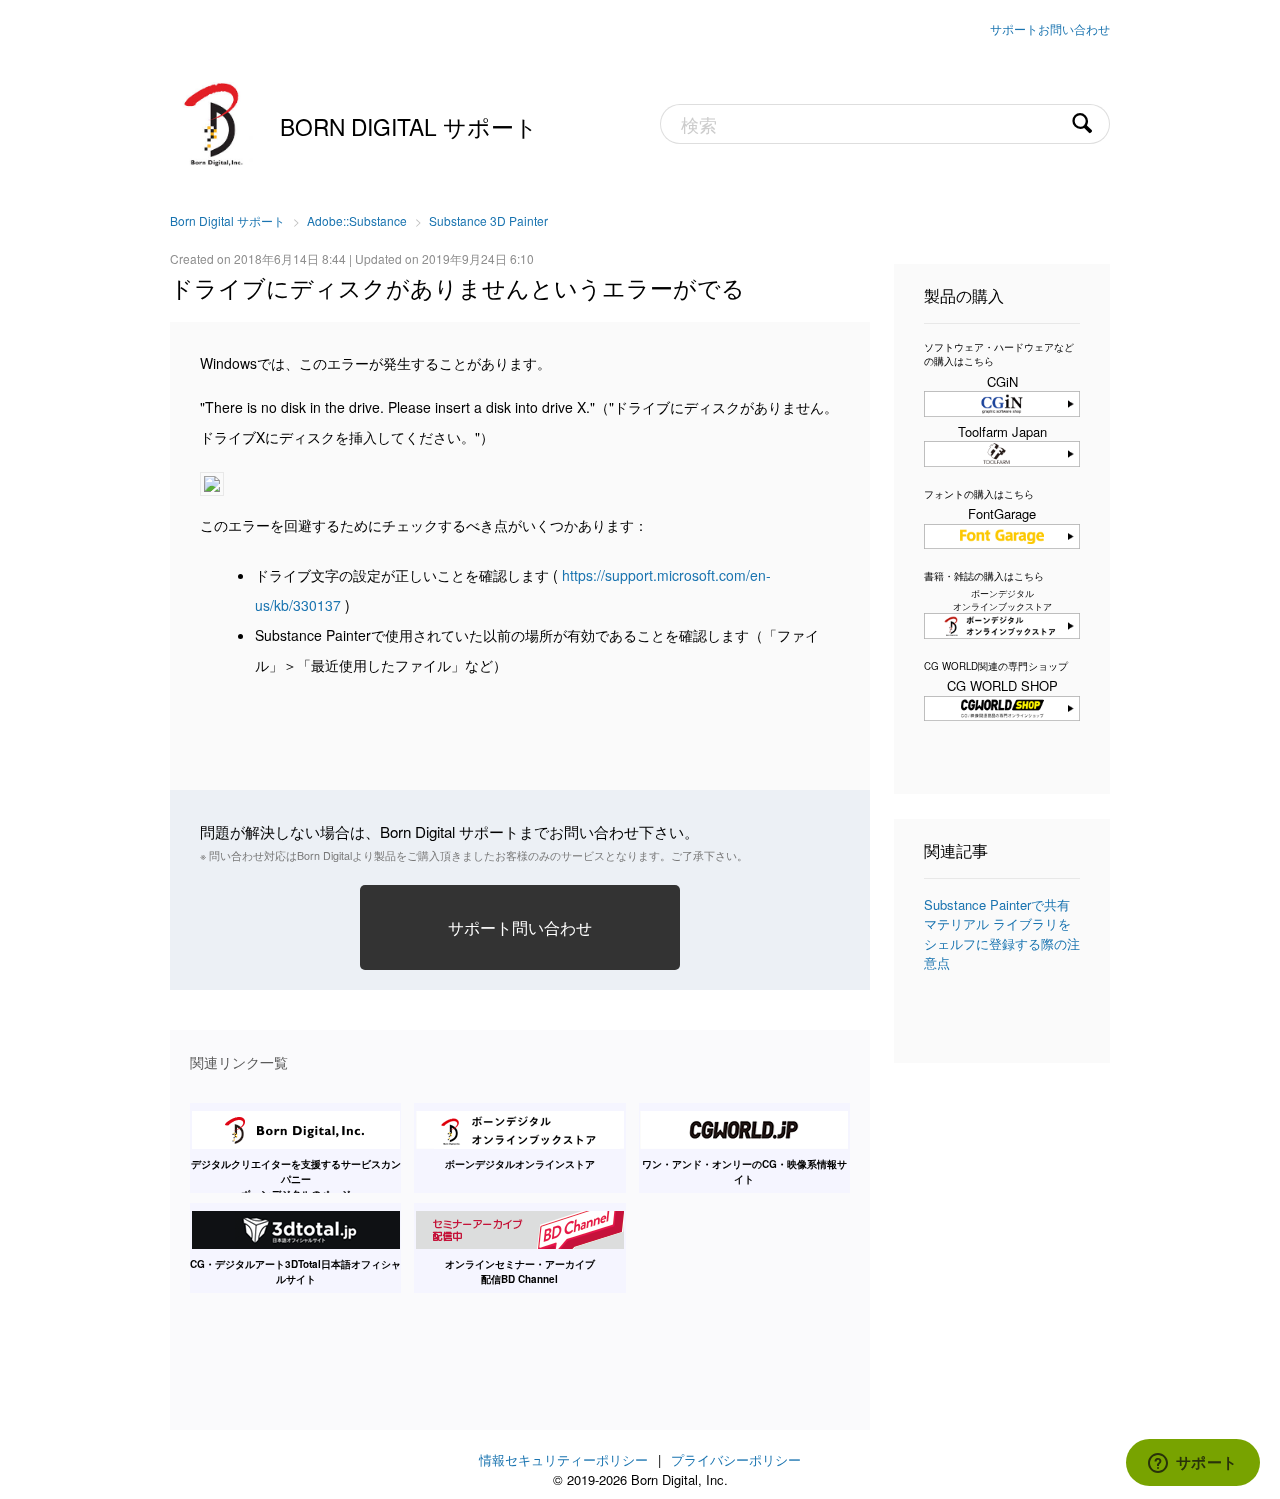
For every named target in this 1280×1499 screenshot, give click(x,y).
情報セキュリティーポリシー (563, 1459)
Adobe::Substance (357, 220)
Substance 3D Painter (488, 220)
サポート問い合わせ (520, 927)
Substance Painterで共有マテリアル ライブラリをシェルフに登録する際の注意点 (1002, 934)
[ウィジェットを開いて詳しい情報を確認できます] (1192, 1464)
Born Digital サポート (409, 126)
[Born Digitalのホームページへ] (215, 122)
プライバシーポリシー (736, 1459)
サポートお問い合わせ (1050, 28)
